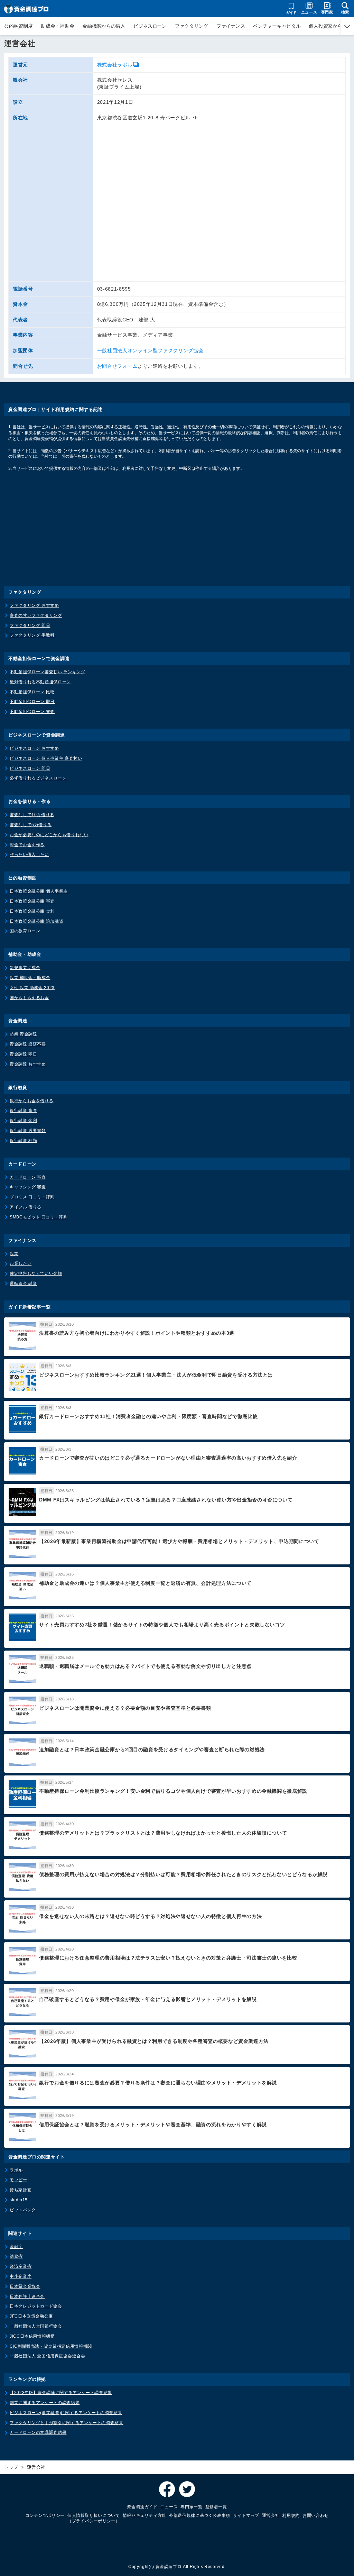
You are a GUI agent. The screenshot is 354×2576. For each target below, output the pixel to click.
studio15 (19, 2200)
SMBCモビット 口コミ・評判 (39, 1217)
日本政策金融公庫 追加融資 (36, 921)
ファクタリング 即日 (30, 625)
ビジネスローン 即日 (30, 768)
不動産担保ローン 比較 (32, 692)
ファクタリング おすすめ (34, 605)
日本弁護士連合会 (27, 2296)
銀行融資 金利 (23, 1121)
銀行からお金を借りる (31, 1101)
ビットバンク (23, 2210)
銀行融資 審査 (23, 1111)
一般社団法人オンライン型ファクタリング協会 (150, 350)
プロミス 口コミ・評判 (32, 1197)
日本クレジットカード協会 (36, 2306)
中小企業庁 (21, 2276)
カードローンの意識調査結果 (38, 2432)
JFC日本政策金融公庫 (31, 2316)
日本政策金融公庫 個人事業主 (39, 891)
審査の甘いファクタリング (36, 615)
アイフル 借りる (26, 1207)
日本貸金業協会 (25, 2286)
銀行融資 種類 (23, 1141)
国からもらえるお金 (29, 998)
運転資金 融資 (23, 1284)
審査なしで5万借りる (31, 825)
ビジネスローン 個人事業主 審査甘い (46, 758)
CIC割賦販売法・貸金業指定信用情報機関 (51, 2346)
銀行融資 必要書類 (28, 1131)
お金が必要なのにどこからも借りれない (49, 835)
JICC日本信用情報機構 (32, 2336)
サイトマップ (246, 2515)
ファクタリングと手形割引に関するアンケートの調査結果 (67, 2423)
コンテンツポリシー (45, 2515)
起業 (14, 1254)
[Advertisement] (177, 534)
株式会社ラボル (115, 65)
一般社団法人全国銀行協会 (36, 2326)
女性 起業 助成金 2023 (32, 988)
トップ (11, 2467)
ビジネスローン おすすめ (34, 748)
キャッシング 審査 (28, 1187)
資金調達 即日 (23, 1054)
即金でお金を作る (27, 845)
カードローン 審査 (28, 1177)
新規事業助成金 (25, 968)
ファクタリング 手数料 (32, 635)
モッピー (18, 2180)
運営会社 (271, 2515)
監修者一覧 (216, 2507)
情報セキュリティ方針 (145, 2515)
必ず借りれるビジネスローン (38, 778)
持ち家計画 (21, 2190)
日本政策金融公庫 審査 (32, 901)
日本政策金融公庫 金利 (32, 911)
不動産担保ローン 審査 (32, 712)
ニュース (169, 2507)
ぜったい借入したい (29, 855)
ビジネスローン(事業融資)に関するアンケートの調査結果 (66, 2413)
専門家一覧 (191, 2507)
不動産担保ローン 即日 (32, 702)
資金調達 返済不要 (28, 1044)
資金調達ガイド (142, 2507)
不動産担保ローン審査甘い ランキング (48, 672)
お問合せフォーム (117, 366)
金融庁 (16, 2247)
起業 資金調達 (23, 1034)
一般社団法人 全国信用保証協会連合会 (48, 2356)
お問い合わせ (316, 2515)
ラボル (16, 2170)
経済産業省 (21, 2266)
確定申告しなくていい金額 (36, 1273)
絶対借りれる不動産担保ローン (40, 682)
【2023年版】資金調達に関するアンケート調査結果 (61, 2393)
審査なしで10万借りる (32, 815)
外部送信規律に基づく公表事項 (200, 2515)
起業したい (21, 1263)
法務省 (16, 2256)
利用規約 (291, 2515)
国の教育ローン (25, 931)
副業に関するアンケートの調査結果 (45, 2403)
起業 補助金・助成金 (30, 978)
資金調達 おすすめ (28, 1064)
